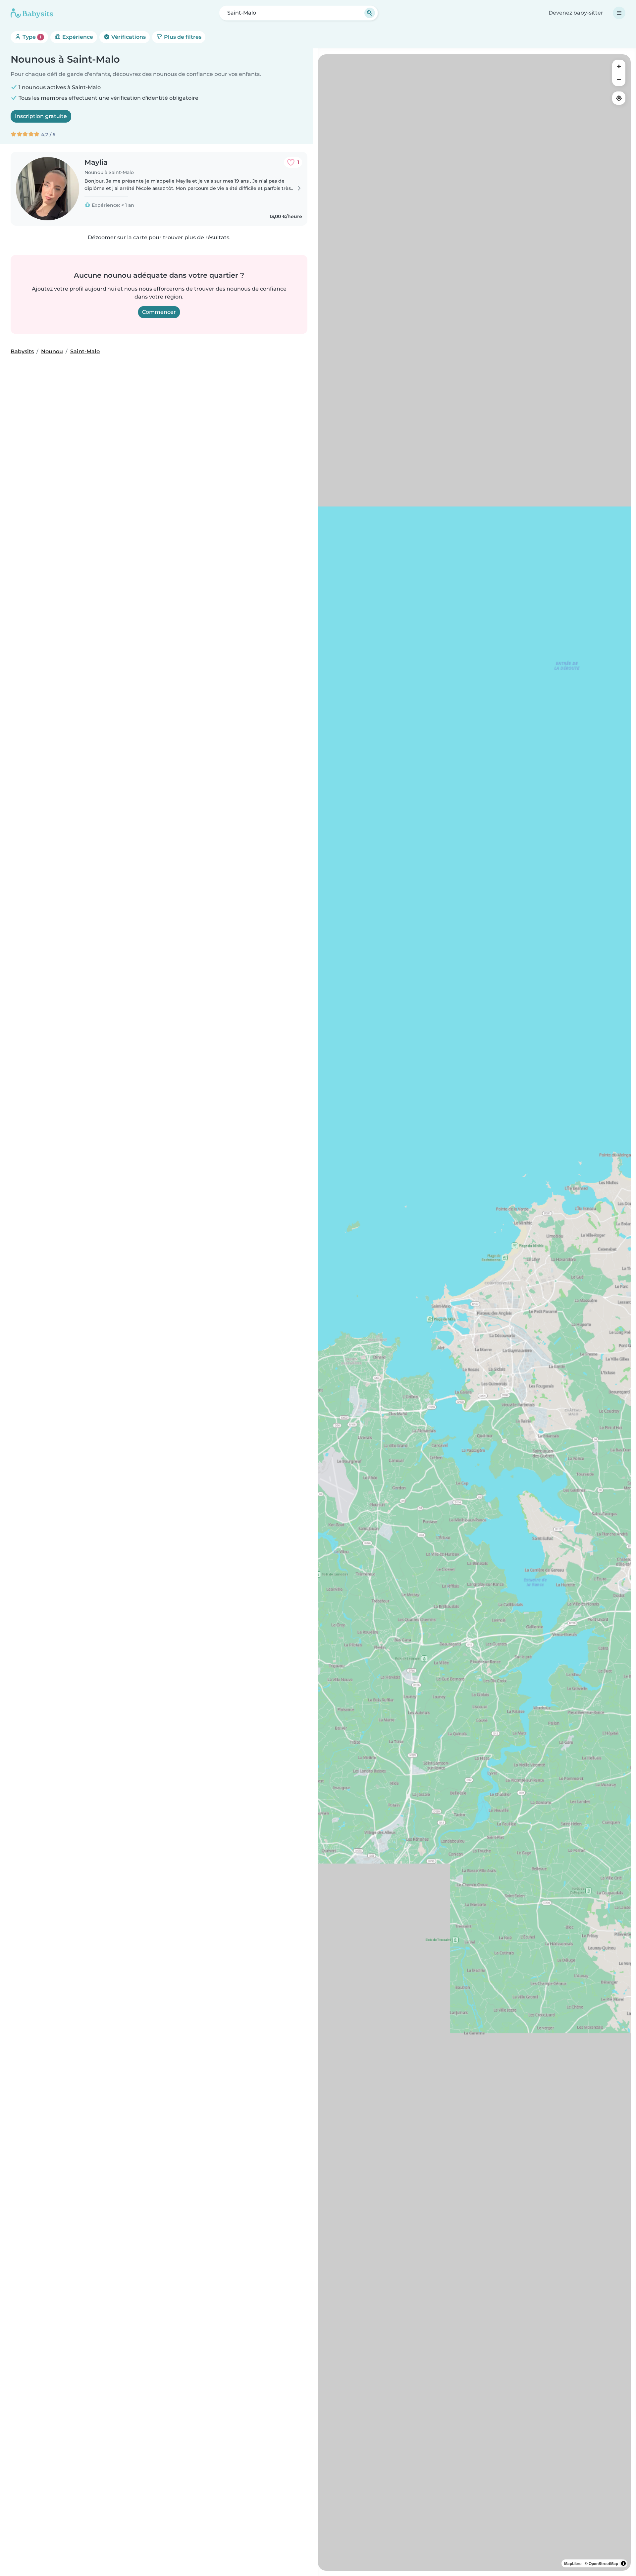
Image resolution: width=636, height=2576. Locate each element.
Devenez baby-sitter (576, 13)
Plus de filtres (182, 37)
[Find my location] (619, 98)
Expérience (77, 37)
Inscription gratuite (41, 116)
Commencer (159, 312)
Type (31, 37)
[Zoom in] (619, 66)
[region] (474, 1313)
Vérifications (128, 37)
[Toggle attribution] (623, 2563)
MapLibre (573, 2563)
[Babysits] (32, 13)
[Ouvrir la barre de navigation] (619, 13)
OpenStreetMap (603, 2563)
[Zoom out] (619, 80)
